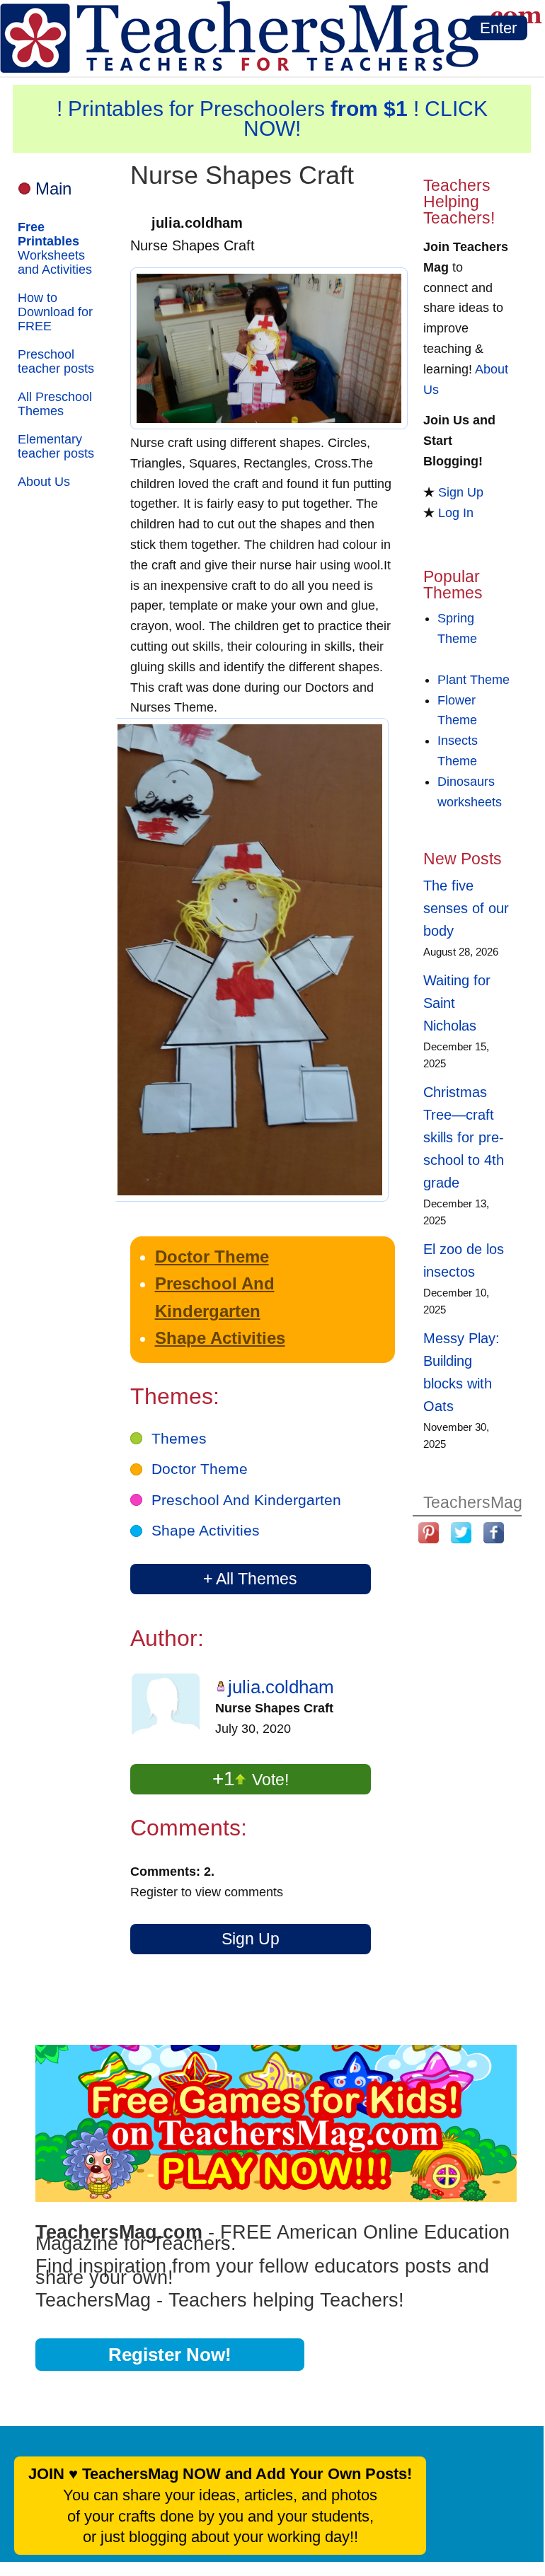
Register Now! (170, 2355)
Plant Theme (474, 680)
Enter (498, 28)
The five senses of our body (466, 908)
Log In (456, 513)
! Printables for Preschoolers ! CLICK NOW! (272, 118)
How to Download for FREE (55, 312)
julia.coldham (281, 1687)
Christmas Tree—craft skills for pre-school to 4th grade (464, 1137)
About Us (44, 482)
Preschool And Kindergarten (246, 1500)
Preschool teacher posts (56, 361)
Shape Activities (220, 1338)
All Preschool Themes (55, 404)
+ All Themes (250, 1579)
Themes (179, 1438)
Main (53, 188)
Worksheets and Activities (55, 248)
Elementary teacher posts (56, 446)
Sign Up (251, 1939)
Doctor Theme (212, 1257)
